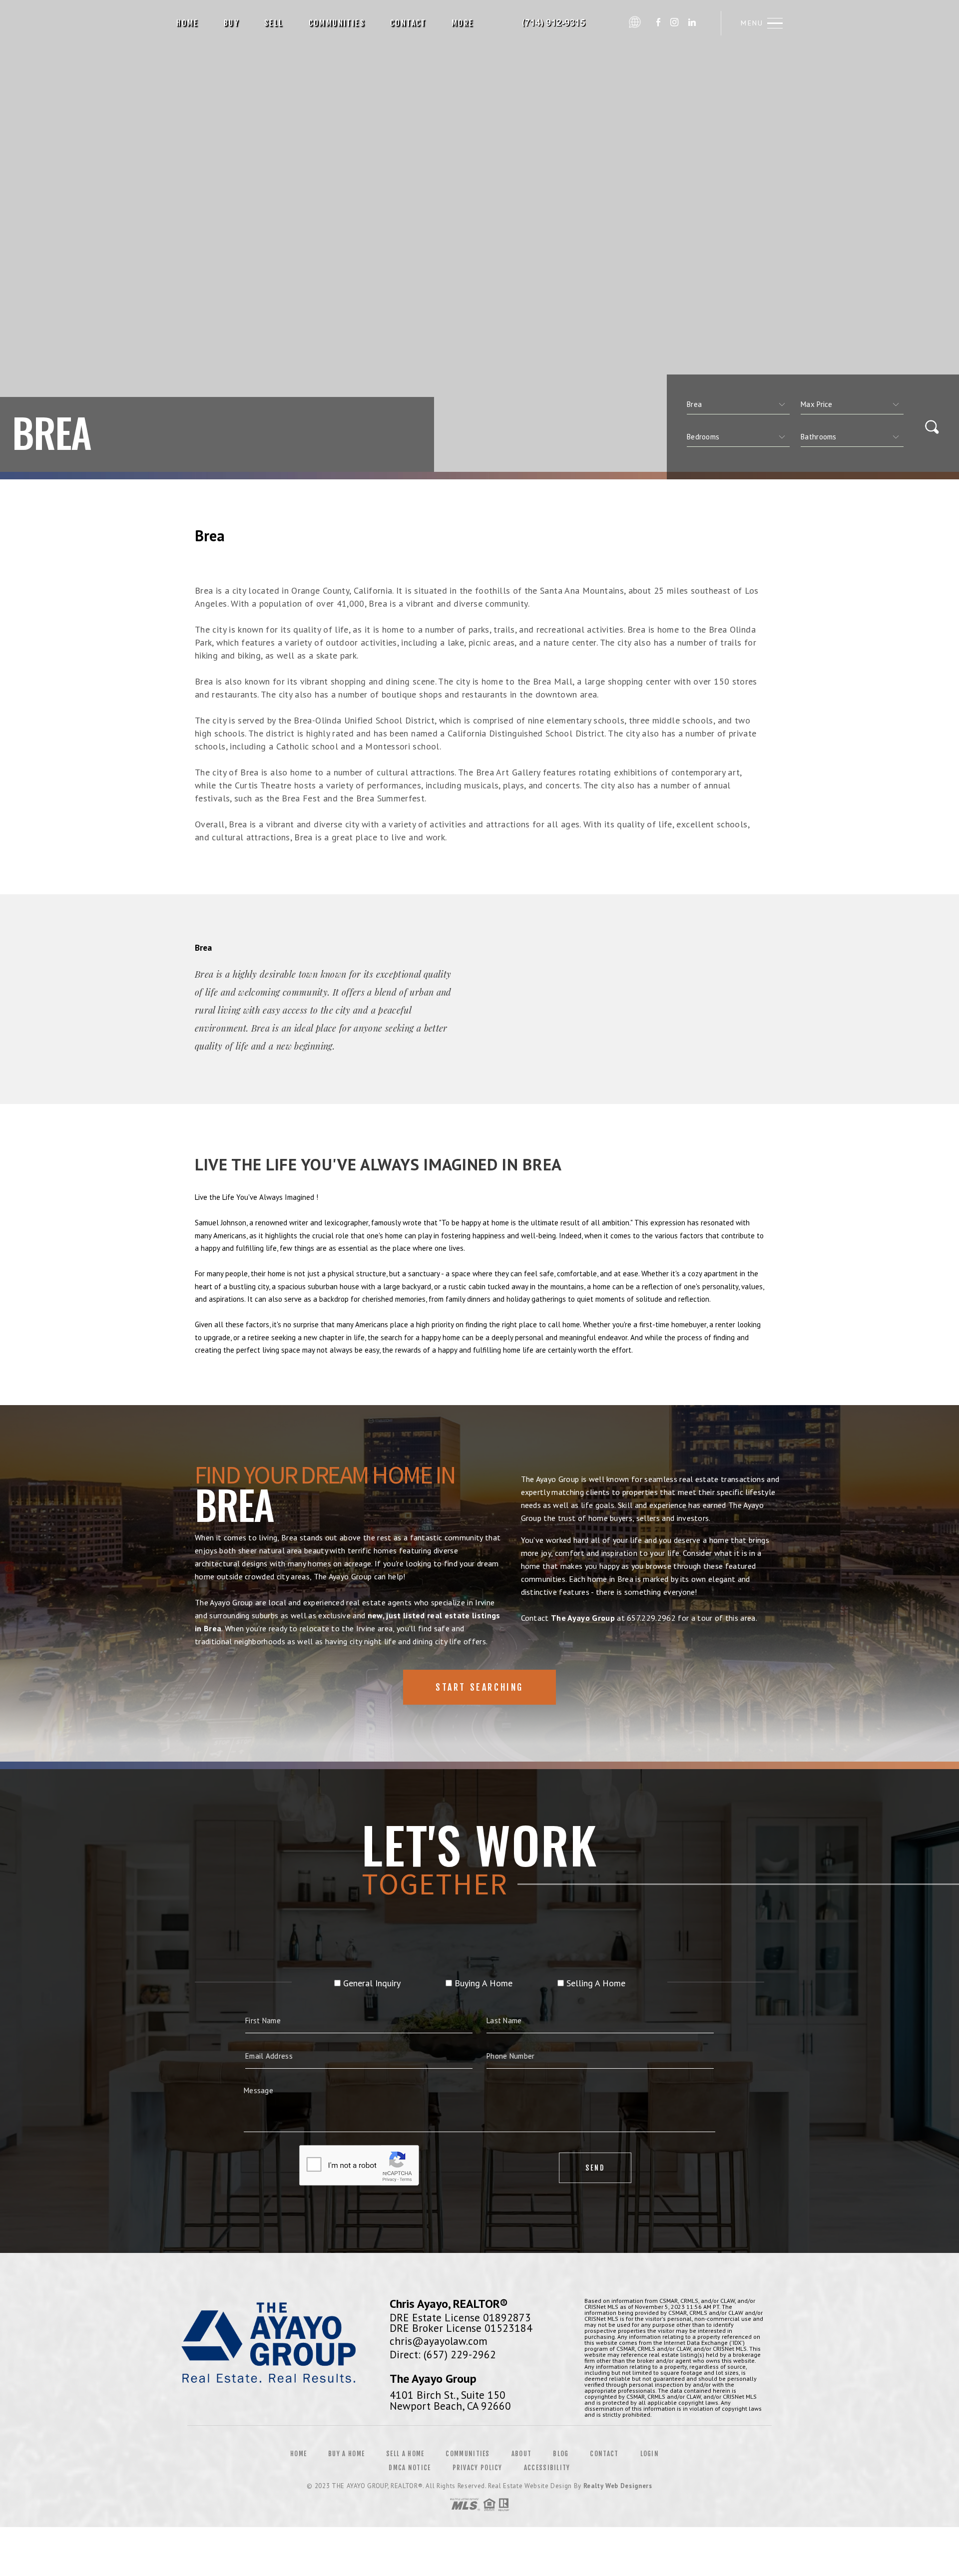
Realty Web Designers (618, 2486)
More (463, 23)
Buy (232, 23)
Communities (337, 23)
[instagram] (674, 23)
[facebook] (658, 23)
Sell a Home (405, 2454)
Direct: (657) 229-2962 (443, 2354)
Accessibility (547, 2468)
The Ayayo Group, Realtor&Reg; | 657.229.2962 (555, 23)
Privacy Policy (478, 2468)
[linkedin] (692, 23)
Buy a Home (346, 2454)
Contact (408, 23)
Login (650, 2454)
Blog (561, 2454)
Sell (274, 23)
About (522, 2454)
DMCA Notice (410, 2468)
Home (188, 23)
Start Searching (479, 1687)
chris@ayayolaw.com (439, 2341)
